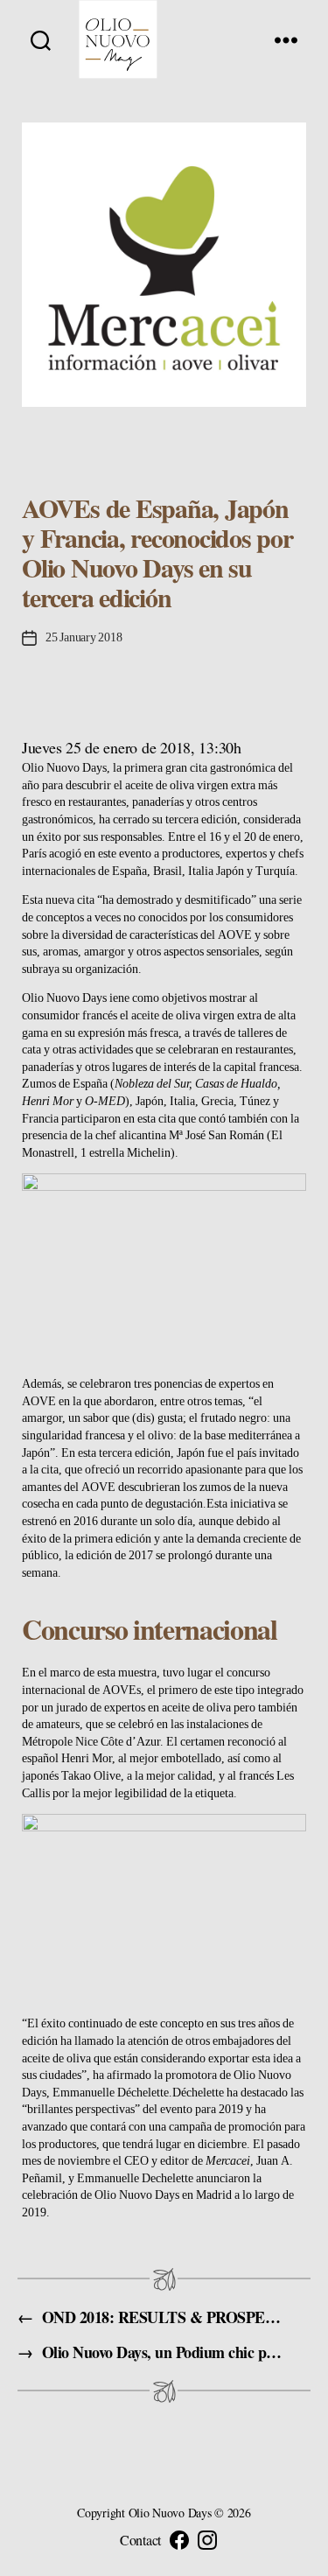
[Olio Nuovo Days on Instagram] (207, 2540)
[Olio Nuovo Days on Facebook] (179, 2540)
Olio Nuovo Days (64, 768)
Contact (140, 2540)
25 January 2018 (84, 637)
